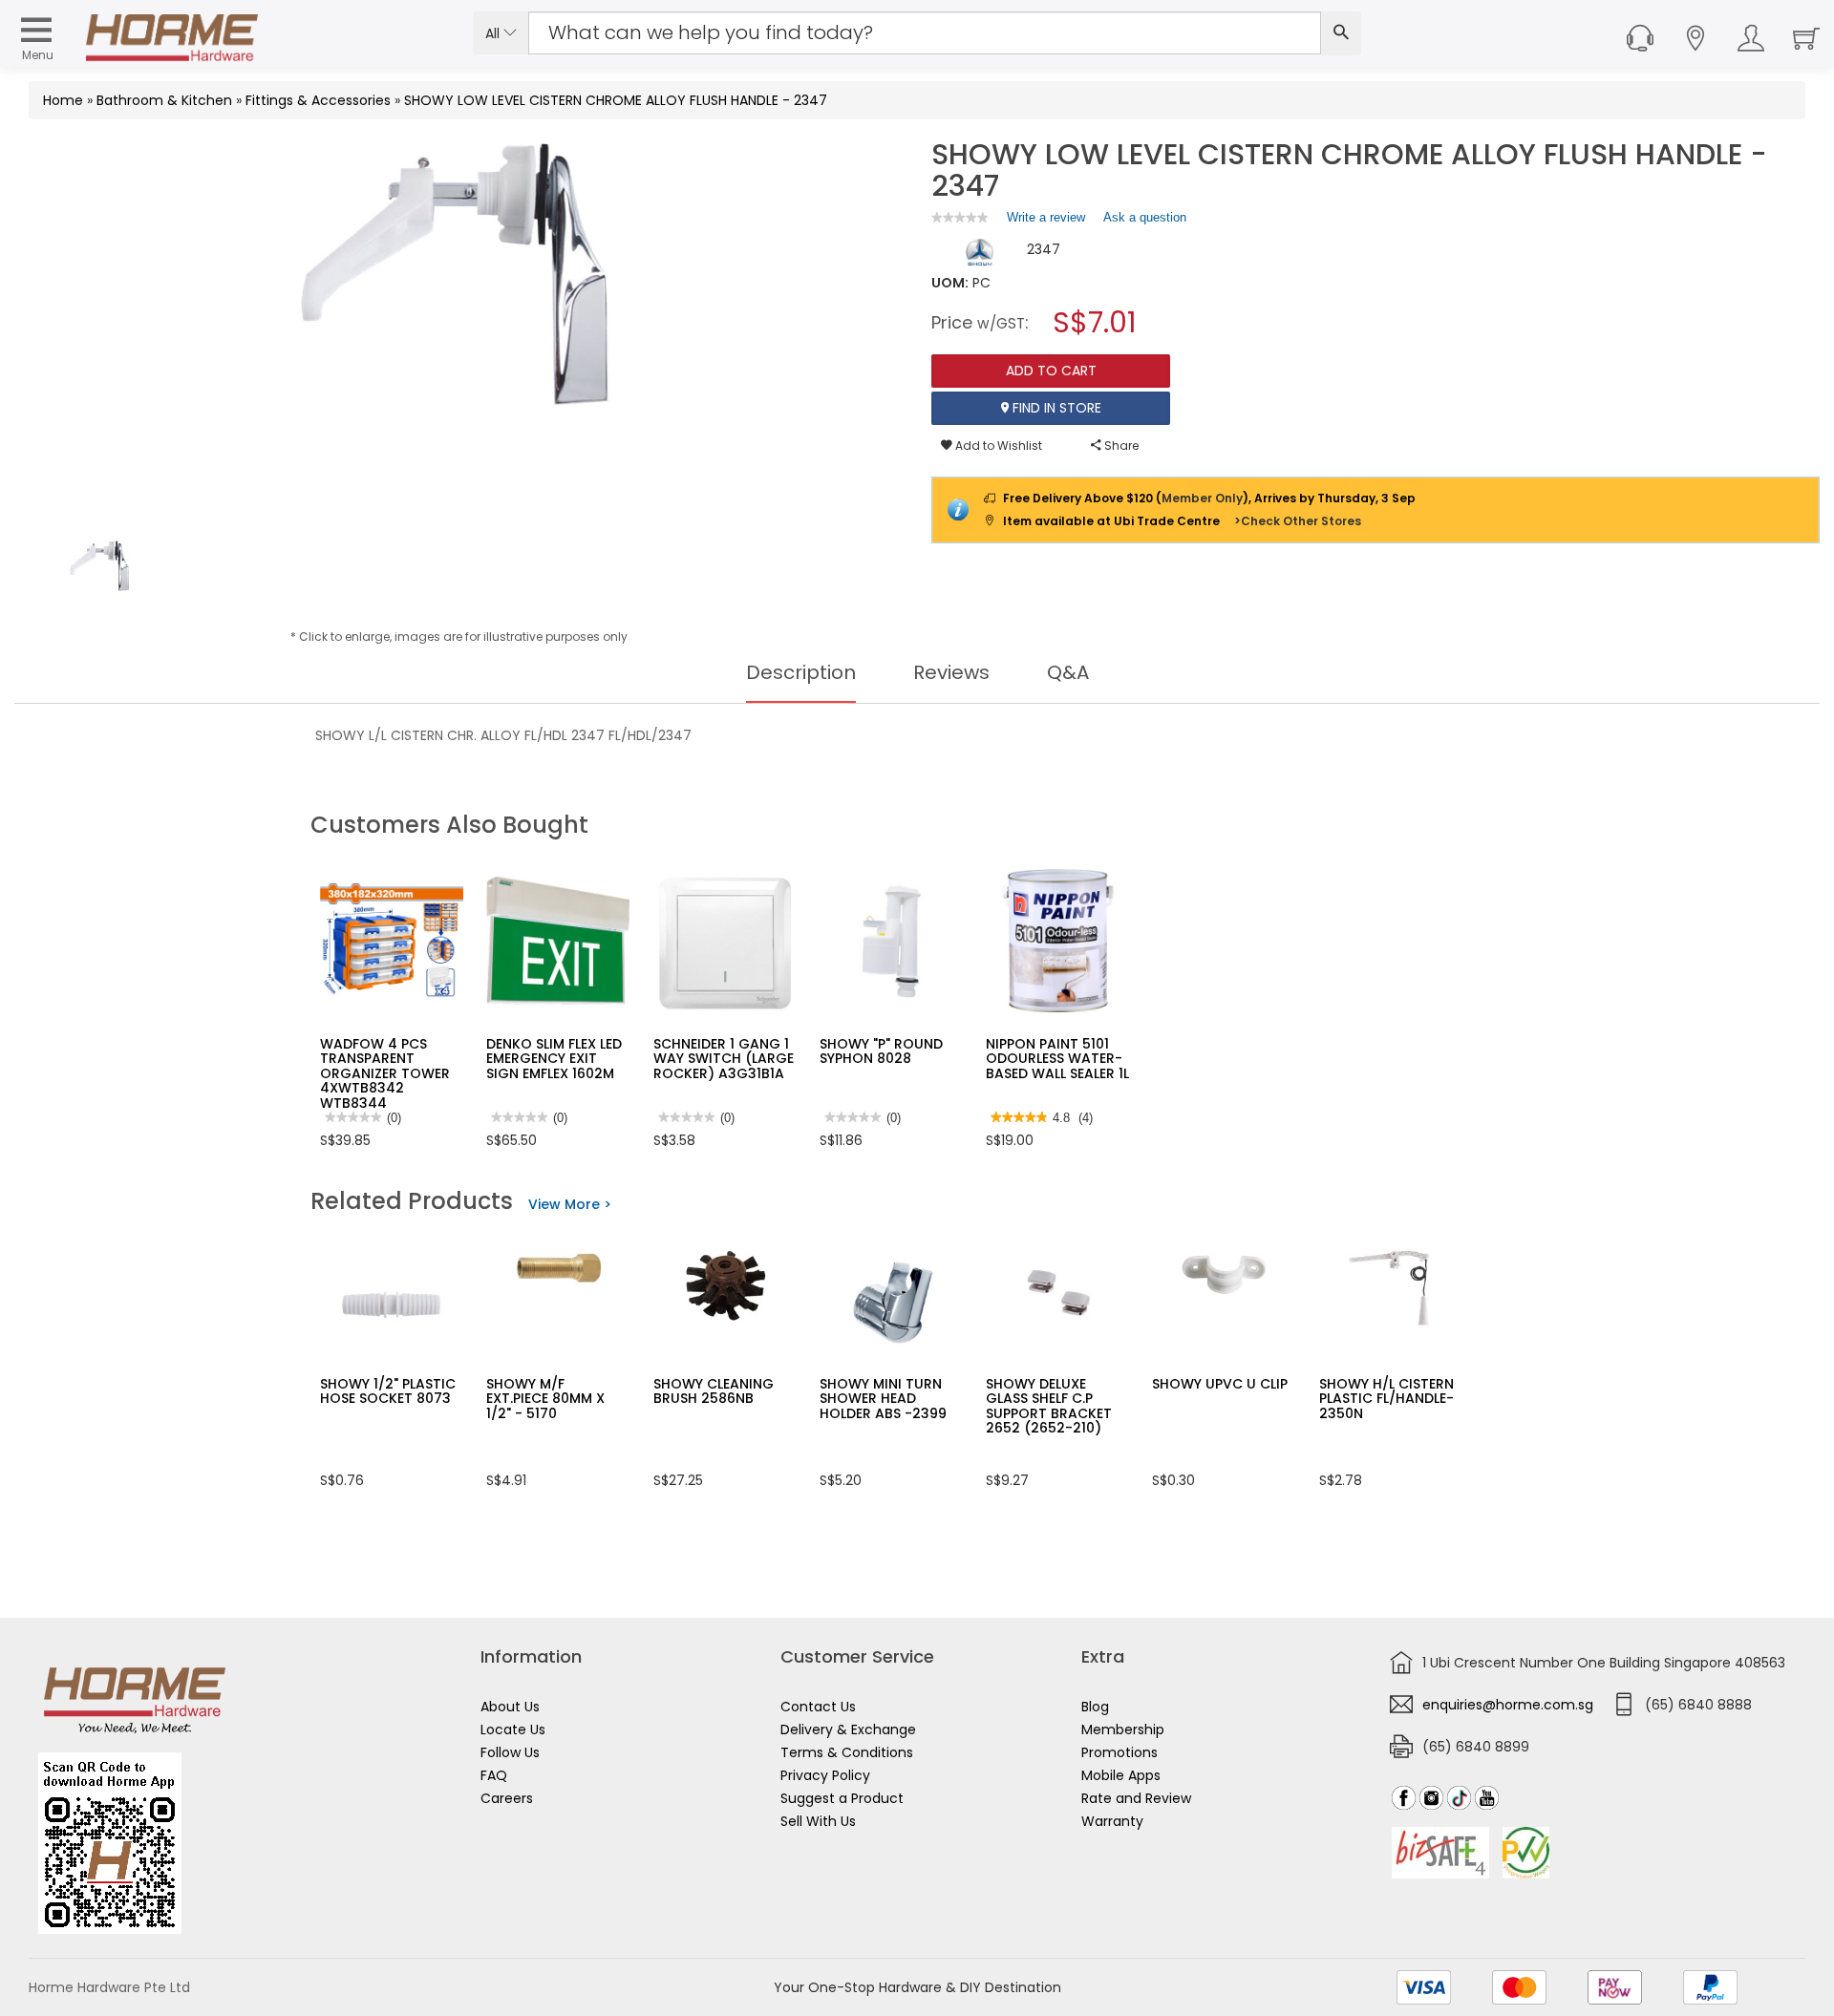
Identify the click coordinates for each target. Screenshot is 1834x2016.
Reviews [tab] (951, 672)
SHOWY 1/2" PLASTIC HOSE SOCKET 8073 (388, 1391)
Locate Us (513, 1730)
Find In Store (1055, 408)
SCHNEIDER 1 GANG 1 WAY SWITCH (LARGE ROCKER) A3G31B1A (724, 1059)
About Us (510, 1707)
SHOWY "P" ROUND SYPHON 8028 (881, 1051)
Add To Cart (1051, 371)
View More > (570, 1204)
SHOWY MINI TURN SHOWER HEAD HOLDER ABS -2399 (883, 1399)
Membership (1123, 1730)
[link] (960, 217)
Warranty (1112, 1821)
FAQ (494, 1775)
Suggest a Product (842, 1798)
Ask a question (1145, 217)
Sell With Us (818, 1821)
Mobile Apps (1121, 1775)
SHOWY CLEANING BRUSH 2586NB (714, 1391)
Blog (1095, 1707)
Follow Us (510, 1752)
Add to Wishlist (997, 446)
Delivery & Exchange (848, 1730)
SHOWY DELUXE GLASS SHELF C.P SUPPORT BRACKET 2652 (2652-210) (1049, 1406)
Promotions (1120, 1752)
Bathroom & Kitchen (164, 100)
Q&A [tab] (1068, 672)
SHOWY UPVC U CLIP (1220, 1384)
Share (1120, 446)
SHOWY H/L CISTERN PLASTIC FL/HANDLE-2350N (1386, 1399)
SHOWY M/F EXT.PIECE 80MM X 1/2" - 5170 (545, 1399)
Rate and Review (1136, 1798)
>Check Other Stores (1298, 521)
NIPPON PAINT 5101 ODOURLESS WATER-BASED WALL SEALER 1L (1057, 1059)
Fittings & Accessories (318, 100)
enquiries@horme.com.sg (1508, 1705)
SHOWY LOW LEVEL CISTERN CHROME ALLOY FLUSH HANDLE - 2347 (616, 100)
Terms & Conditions (847, 1752)
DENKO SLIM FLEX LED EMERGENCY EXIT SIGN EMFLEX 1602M (554, 1059)
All (494, 33)
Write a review (1046, 222)
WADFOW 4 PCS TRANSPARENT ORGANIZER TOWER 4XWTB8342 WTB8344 (385, 1073)
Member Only (1202, 498)
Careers (507, 1798)
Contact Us (818, 1707)
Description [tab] (801, 672)
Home (63, 100)
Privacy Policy (825, 1775)
